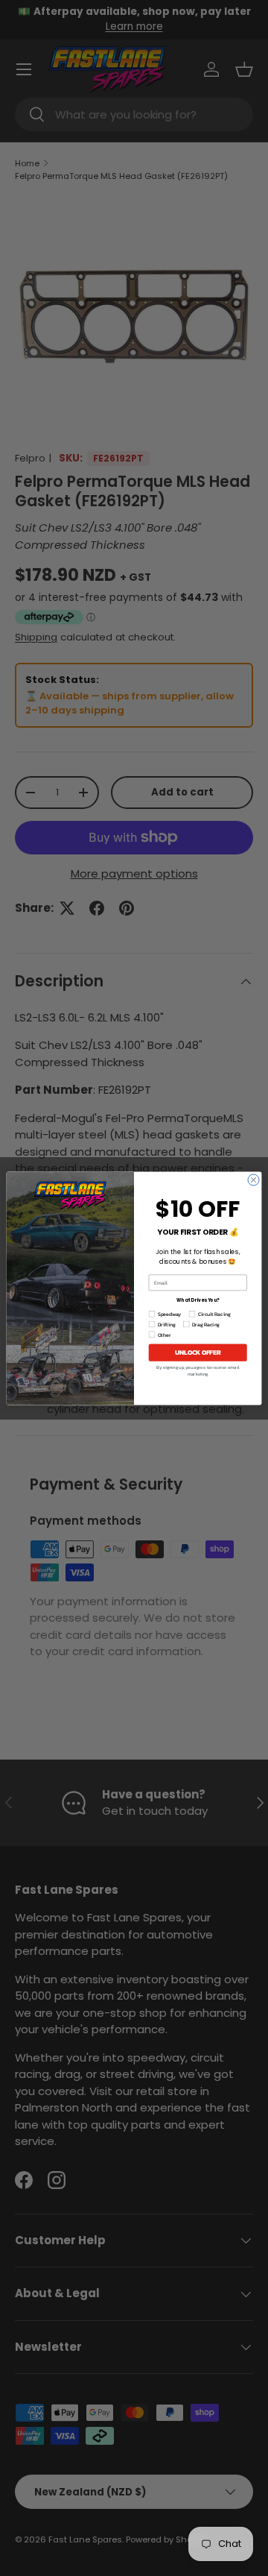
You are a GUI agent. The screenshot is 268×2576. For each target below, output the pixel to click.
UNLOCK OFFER (198, 1352)
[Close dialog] (253, 1180)
